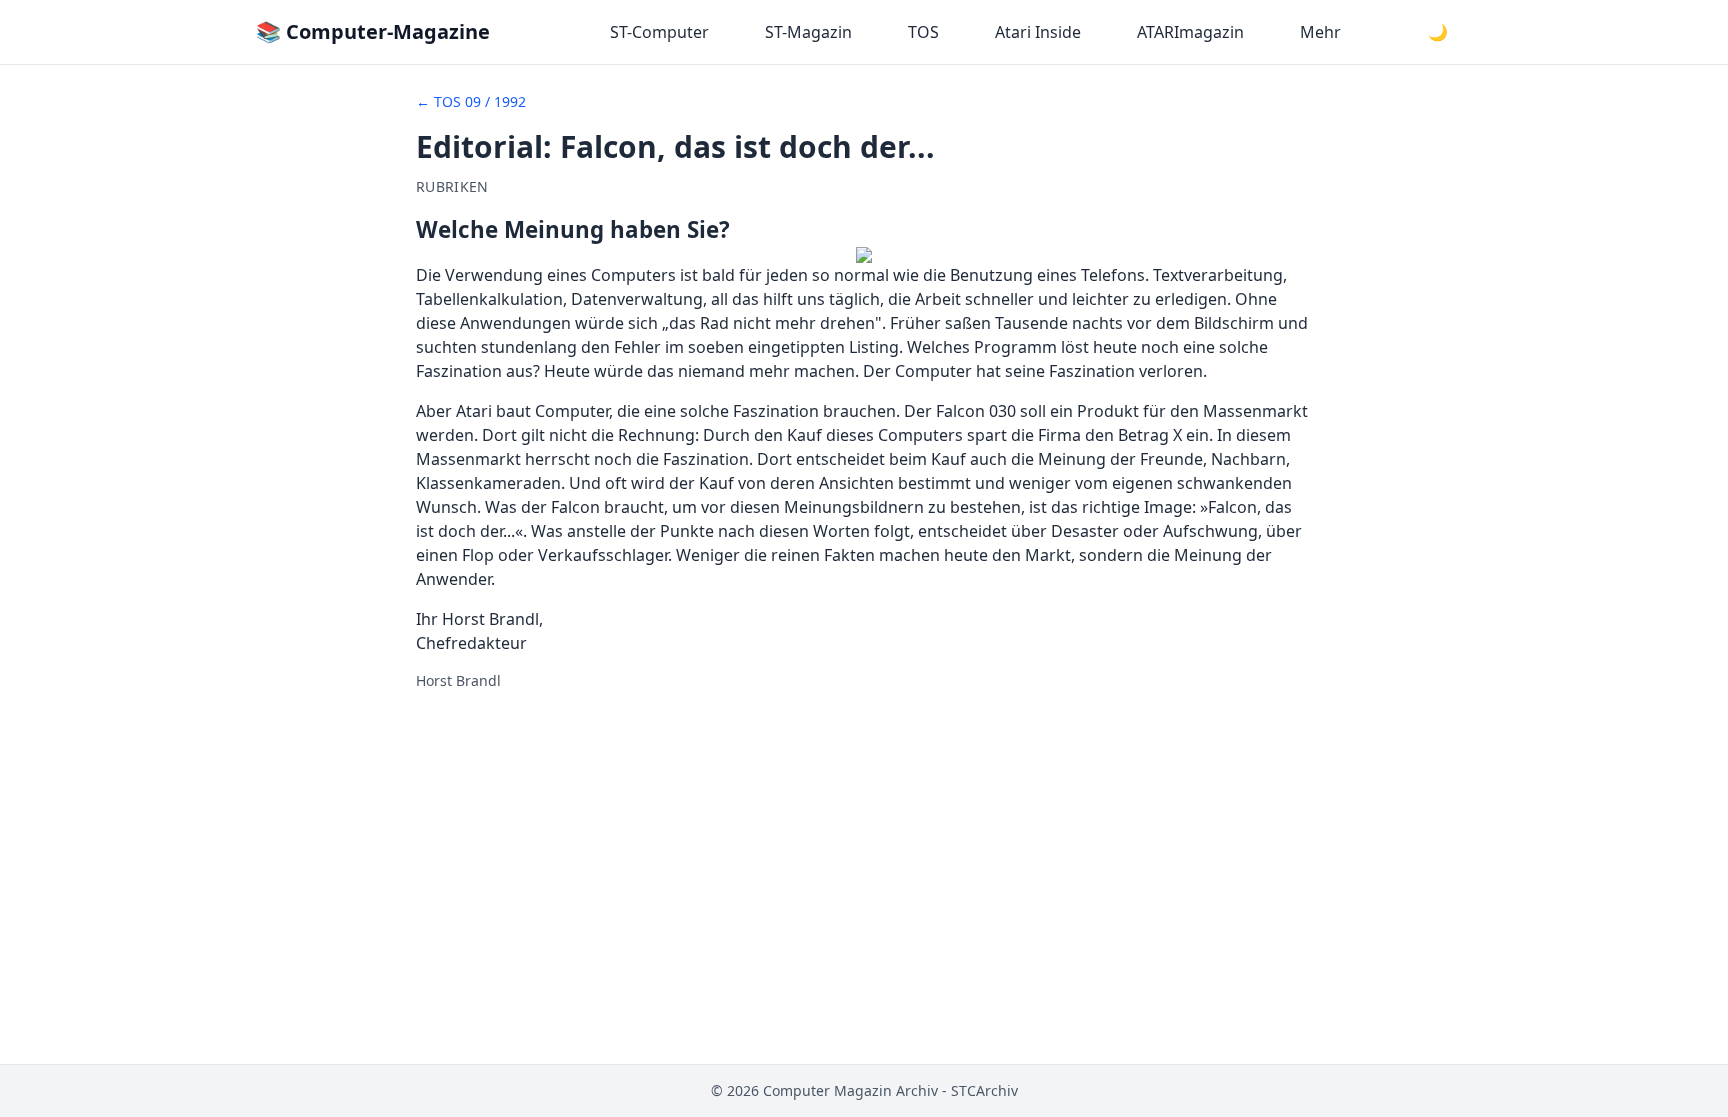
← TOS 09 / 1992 (471, 101)
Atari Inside (1038, 32)
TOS (923, 32)
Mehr (1320, 32)
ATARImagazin (1190, 32)
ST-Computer (659, 32)
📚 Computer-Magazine (373, 31)
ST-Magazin (808, 32)
